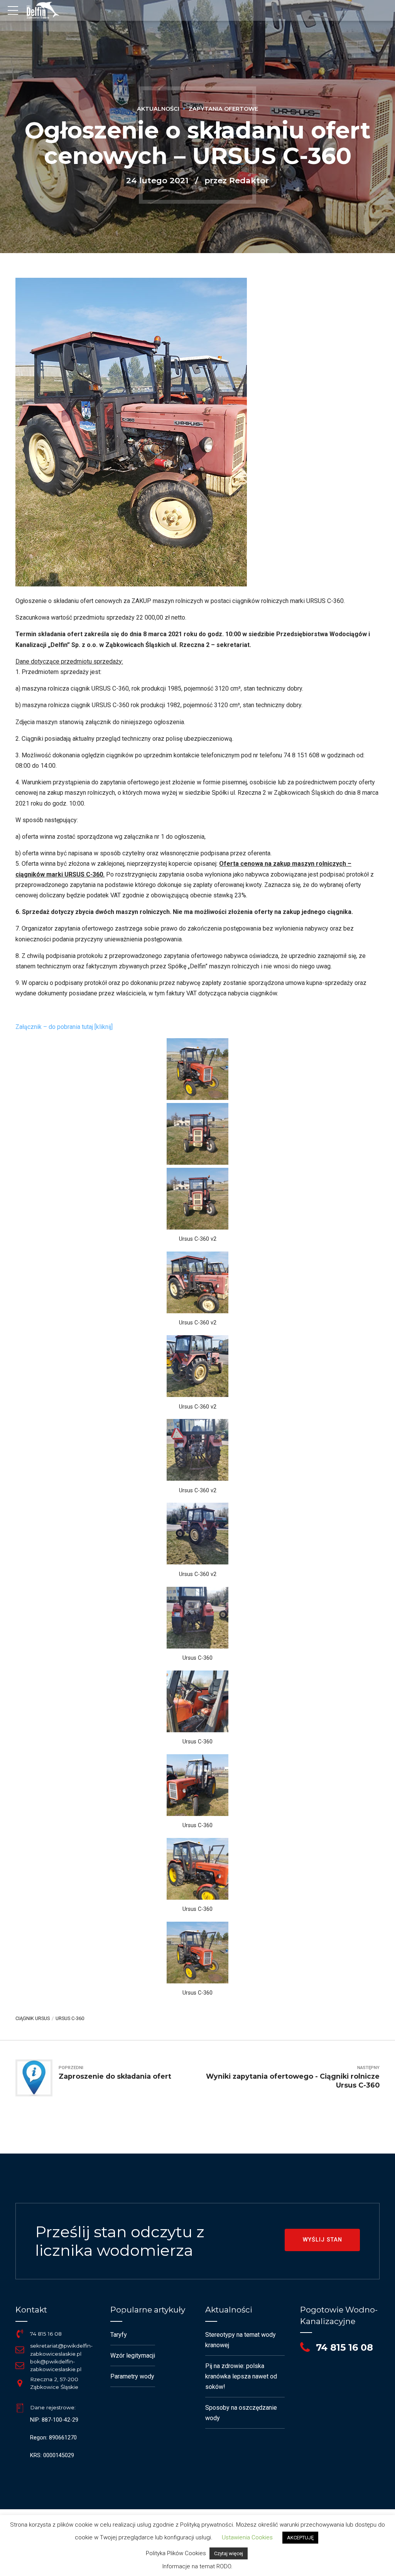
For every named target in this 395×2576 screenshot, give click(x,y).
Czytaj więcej (229, 2553)
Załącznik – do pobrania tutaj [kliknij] (64, 1027)
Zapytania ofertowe (223, 109)
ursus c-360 (70, 2018)
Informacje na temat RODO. (197, 2566)
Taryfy (119, 2335)
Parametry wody (132, 2376)
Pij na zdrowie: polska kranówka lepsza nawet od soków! (241, 2376)
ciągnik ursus (33, 2018)
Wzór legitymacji (133, 2356)
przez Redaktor (237, 180)
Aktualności (158, 109)
